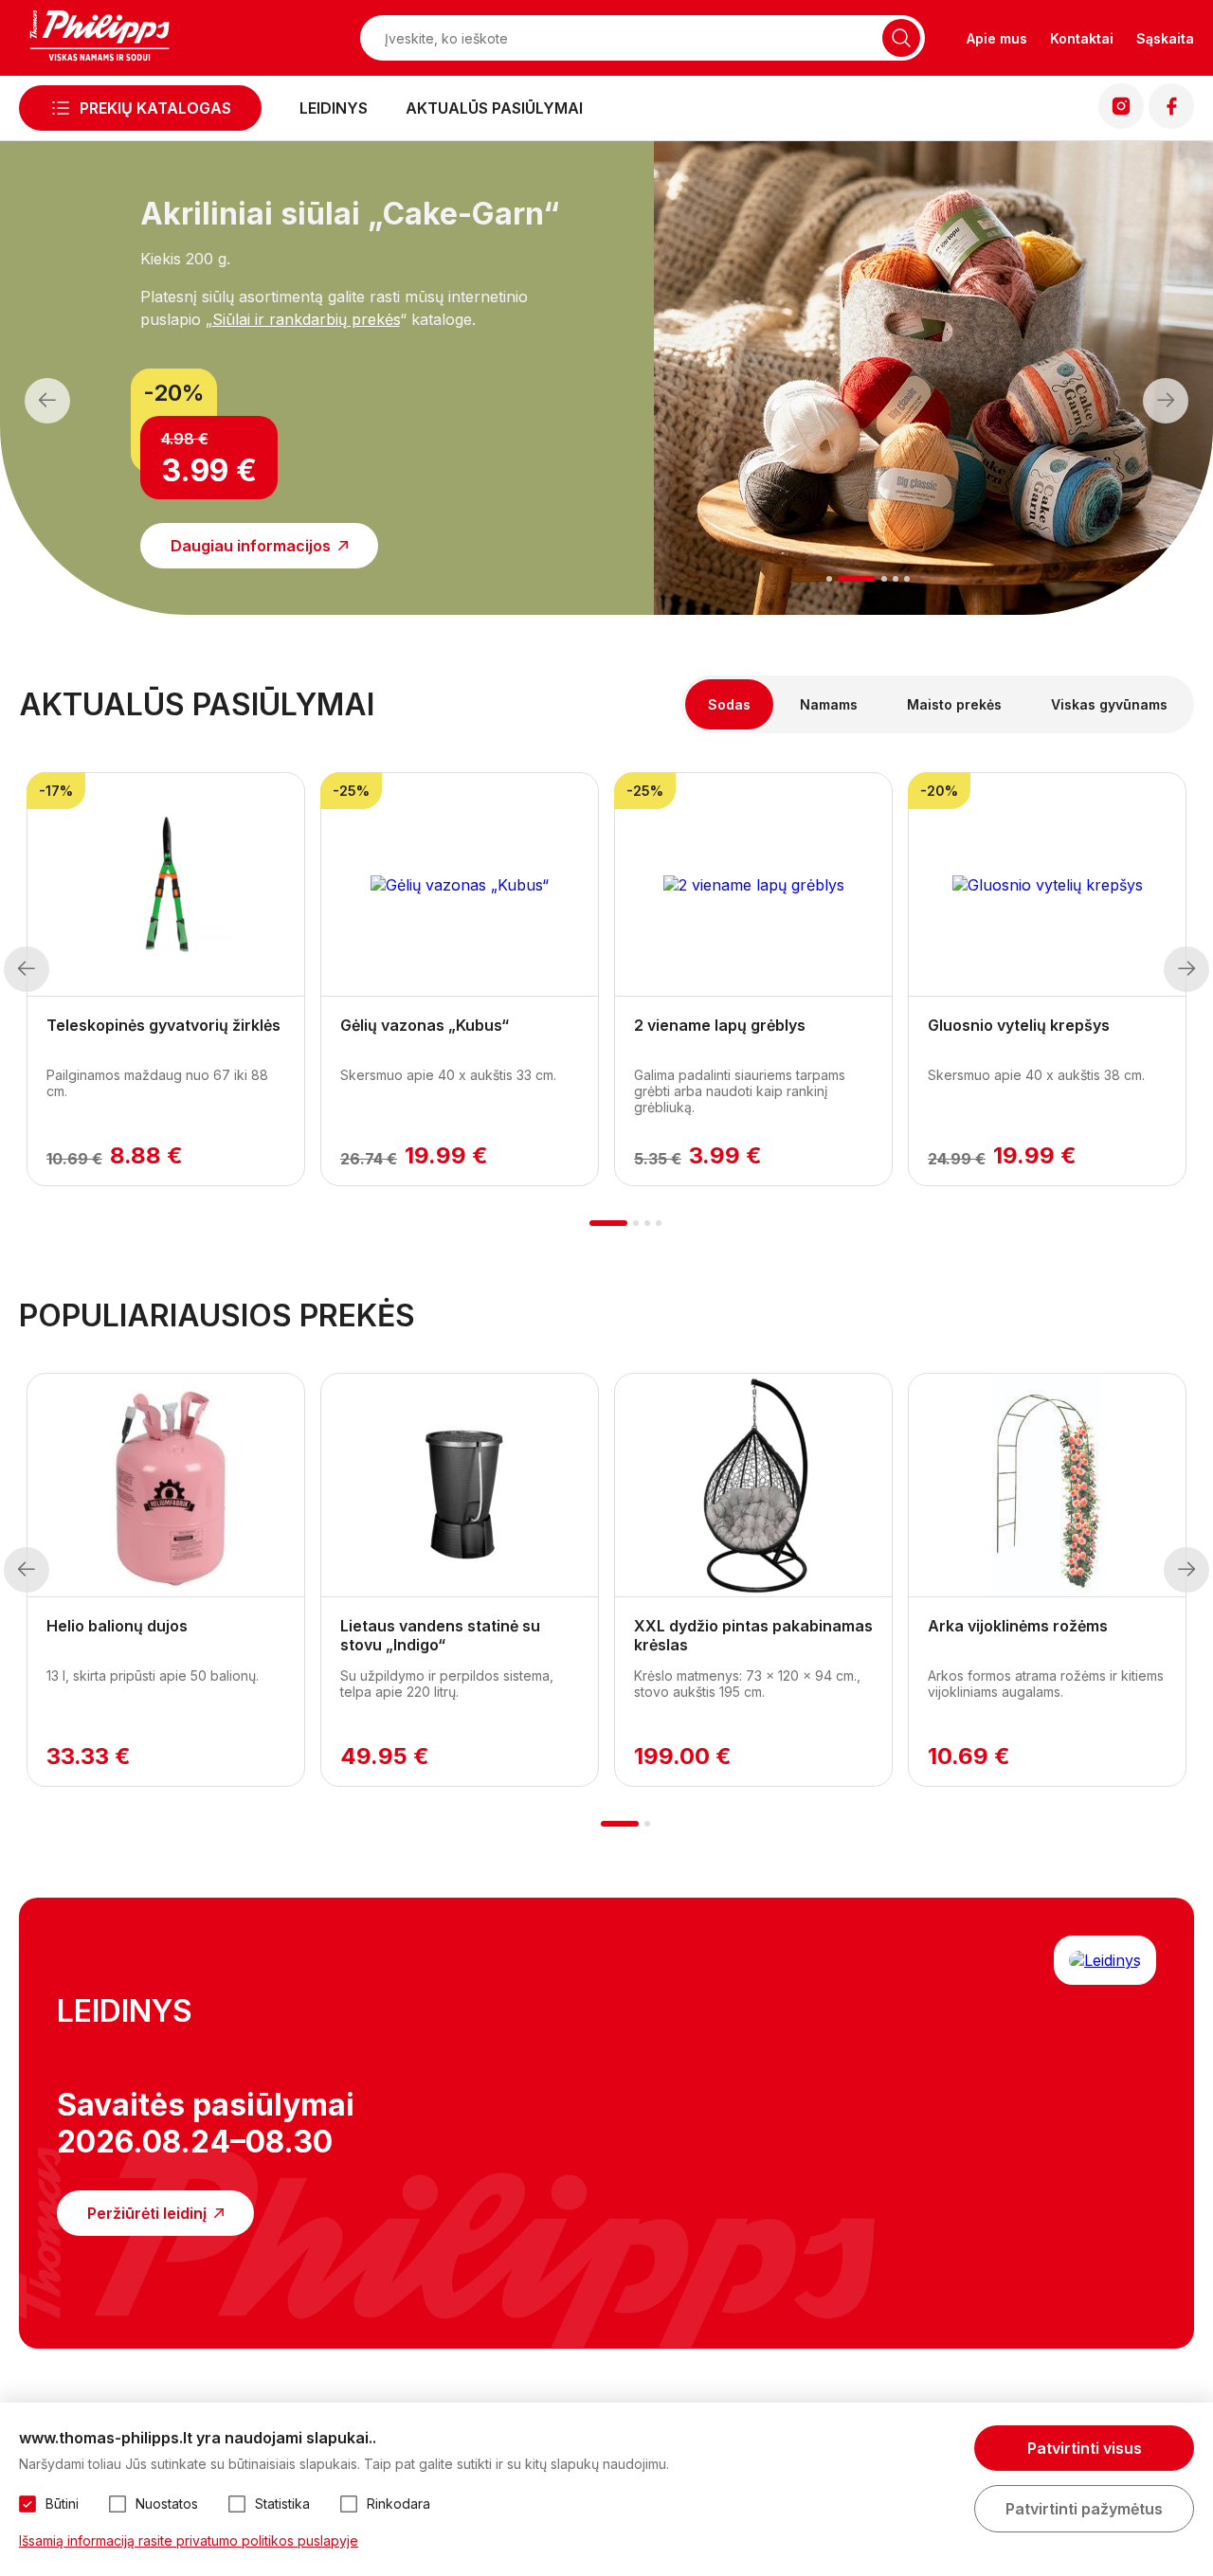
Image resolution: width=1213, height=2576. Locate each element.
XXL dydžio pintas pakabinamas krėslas (753, 1635)
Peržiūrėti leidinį (147, 2213)
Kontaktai (1082, 38)
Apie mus (997, 38)
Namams (829, 704)
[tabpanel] (280, 367)
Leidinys (334, 108)
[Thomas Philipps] (100, 38)
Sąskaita (1165, 38)
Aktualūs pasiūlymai (494, 108)
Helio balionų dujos (117, 1626)
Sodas (729, 704)
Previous (47, 401)
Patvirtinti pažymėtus (1084, 2509)
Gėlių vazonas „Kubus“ (425, 1025)
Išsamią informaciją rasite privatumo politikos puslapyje (189, 2540)
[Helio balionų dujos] (166, 1486)
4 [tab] (896, 579)
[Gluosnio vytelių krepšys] (1047, 885)
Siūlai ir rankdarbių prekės (306, 319)
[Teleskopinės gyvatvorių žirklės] (166, 885)
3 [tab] (884, 579)
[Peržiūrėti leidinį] (1105, 1960)
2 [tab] (857, 579)
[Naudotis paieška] (901, 38)
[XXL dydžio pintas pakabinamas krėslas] (753, 1486)
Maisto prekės (954, 704)
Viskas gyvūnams (1109, 704)
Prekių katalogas (155, 108)
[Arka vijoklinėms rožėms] (1047, 1486)
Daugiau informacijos (251, 546)
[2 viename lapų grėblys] (753, 885)
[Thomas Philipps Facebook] (1171, 123)
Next (1166, 401)
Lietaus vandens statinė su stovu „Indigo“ (440, 1635)
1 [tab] (830, 579)
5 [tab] (907, 579)
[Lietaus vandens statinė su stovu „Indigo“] (460, 1486)
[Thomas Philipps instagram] (1121, 123)
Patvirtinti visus (1085, 2448)
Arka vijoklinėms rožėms (1018, 1626)
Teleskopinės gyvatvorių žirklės (163, 1025)
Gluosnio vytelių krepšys (1019, 1025)
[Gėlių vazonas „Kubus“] (460, 885)
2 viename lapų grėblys (720, 1025)
